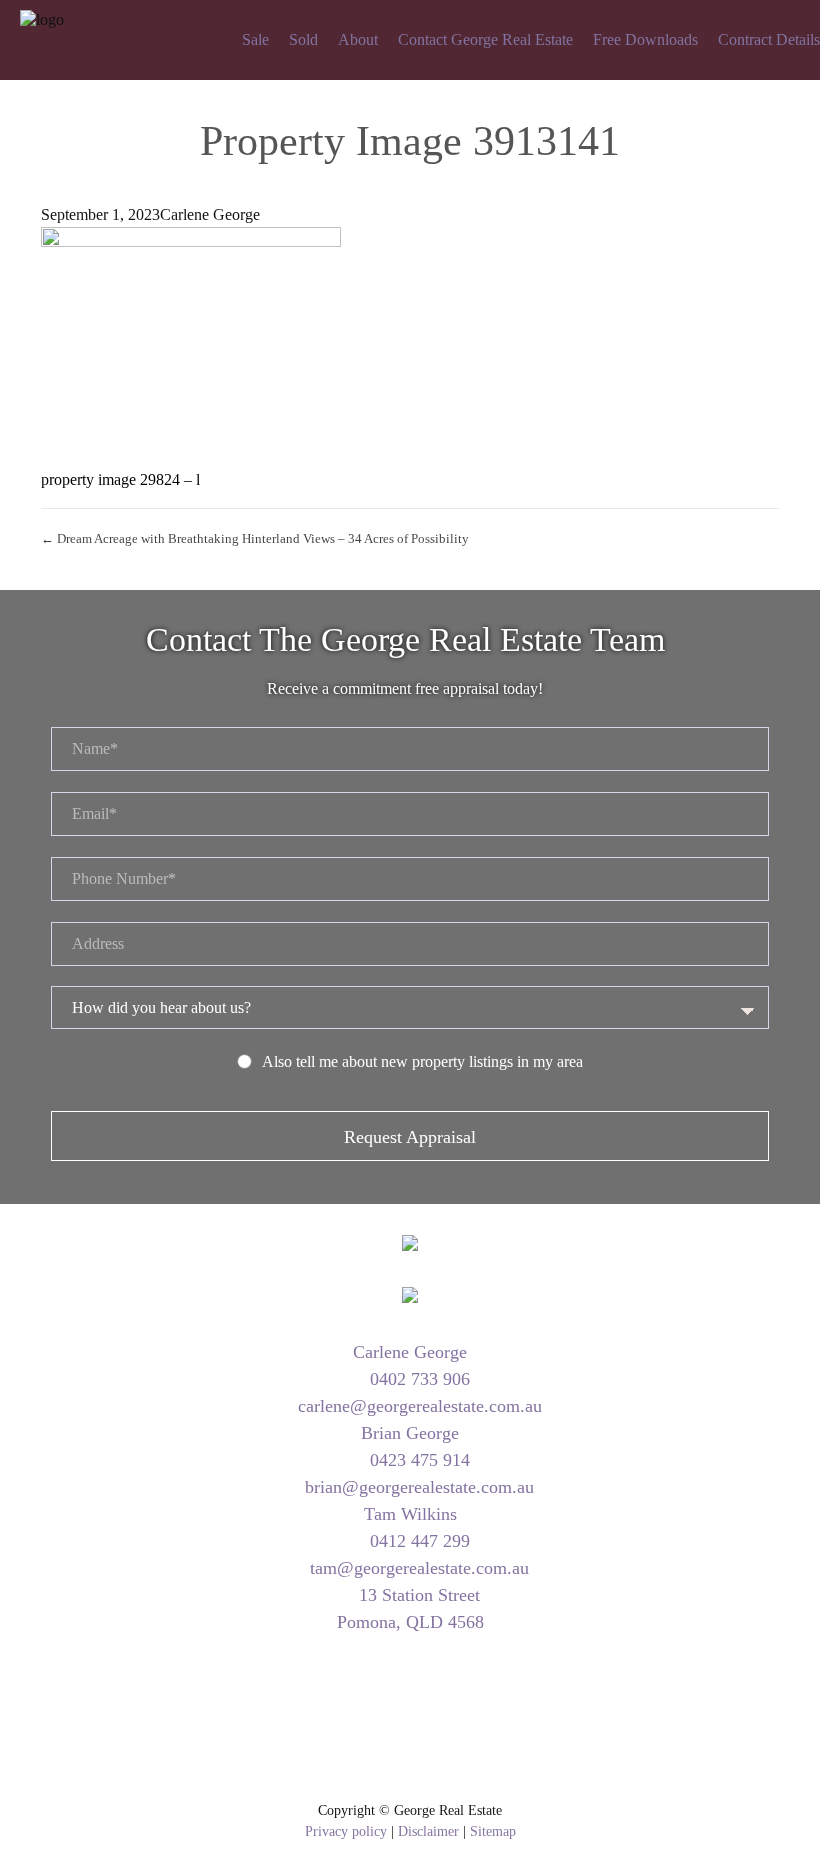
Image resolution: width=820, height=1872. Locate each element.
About (358, 39)
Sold (303, 39)
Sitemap (493, 1831)
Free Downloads (645, 39)
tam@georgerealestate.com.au (417, 1568)
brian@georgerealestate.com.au (417, 1487)
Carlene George (210, 214)
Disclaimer (428, 1831)
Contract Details (769, 39)
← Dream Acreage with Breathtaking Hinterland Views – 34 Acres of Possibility (255, 538)
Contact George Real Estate (485, 39)
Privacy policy (346, 1831)
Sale (255, 39)
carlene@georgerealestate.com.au (417, 1406)
